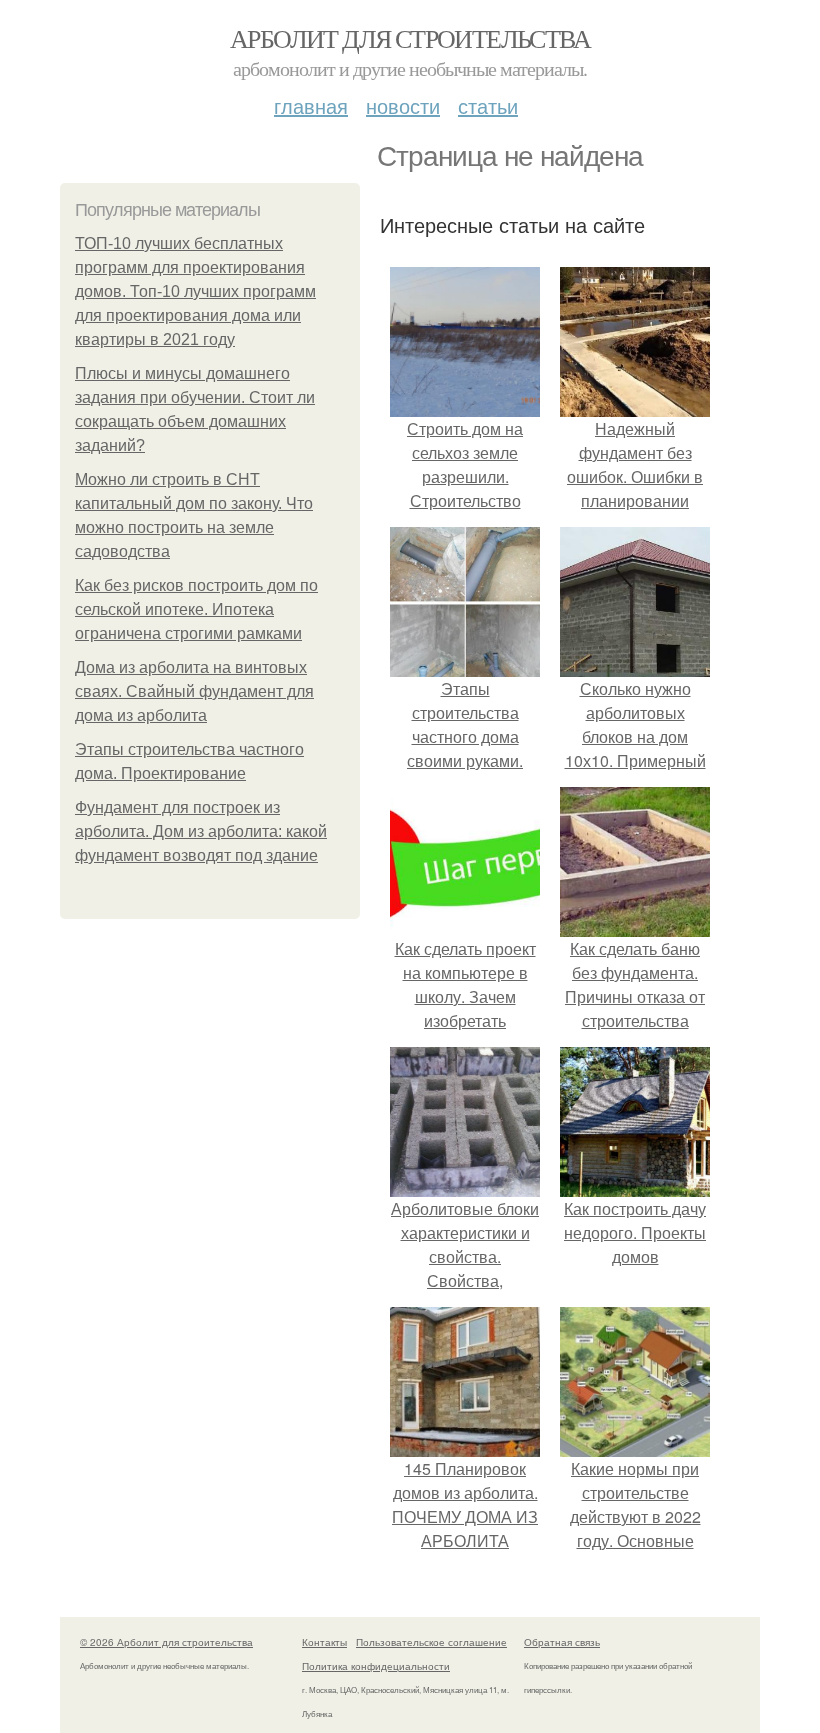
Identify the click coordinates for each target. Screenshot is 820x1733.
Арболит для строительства (410, 38)
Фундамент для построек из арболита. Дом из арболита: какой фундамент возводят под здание (201, 831)
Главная (311, 105)
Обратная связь (562, 1642)
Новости (403, 105)
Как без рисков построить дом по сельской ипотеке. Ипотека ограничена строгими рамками (196, 609)
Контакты (324, 1642)
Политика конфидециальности (376, 1666)
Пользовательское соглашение (431, 1642)
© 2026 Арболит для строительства (166, 1642)
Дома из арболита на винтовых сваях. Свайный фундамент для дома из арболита (194, 691)
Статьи (488, 105)
